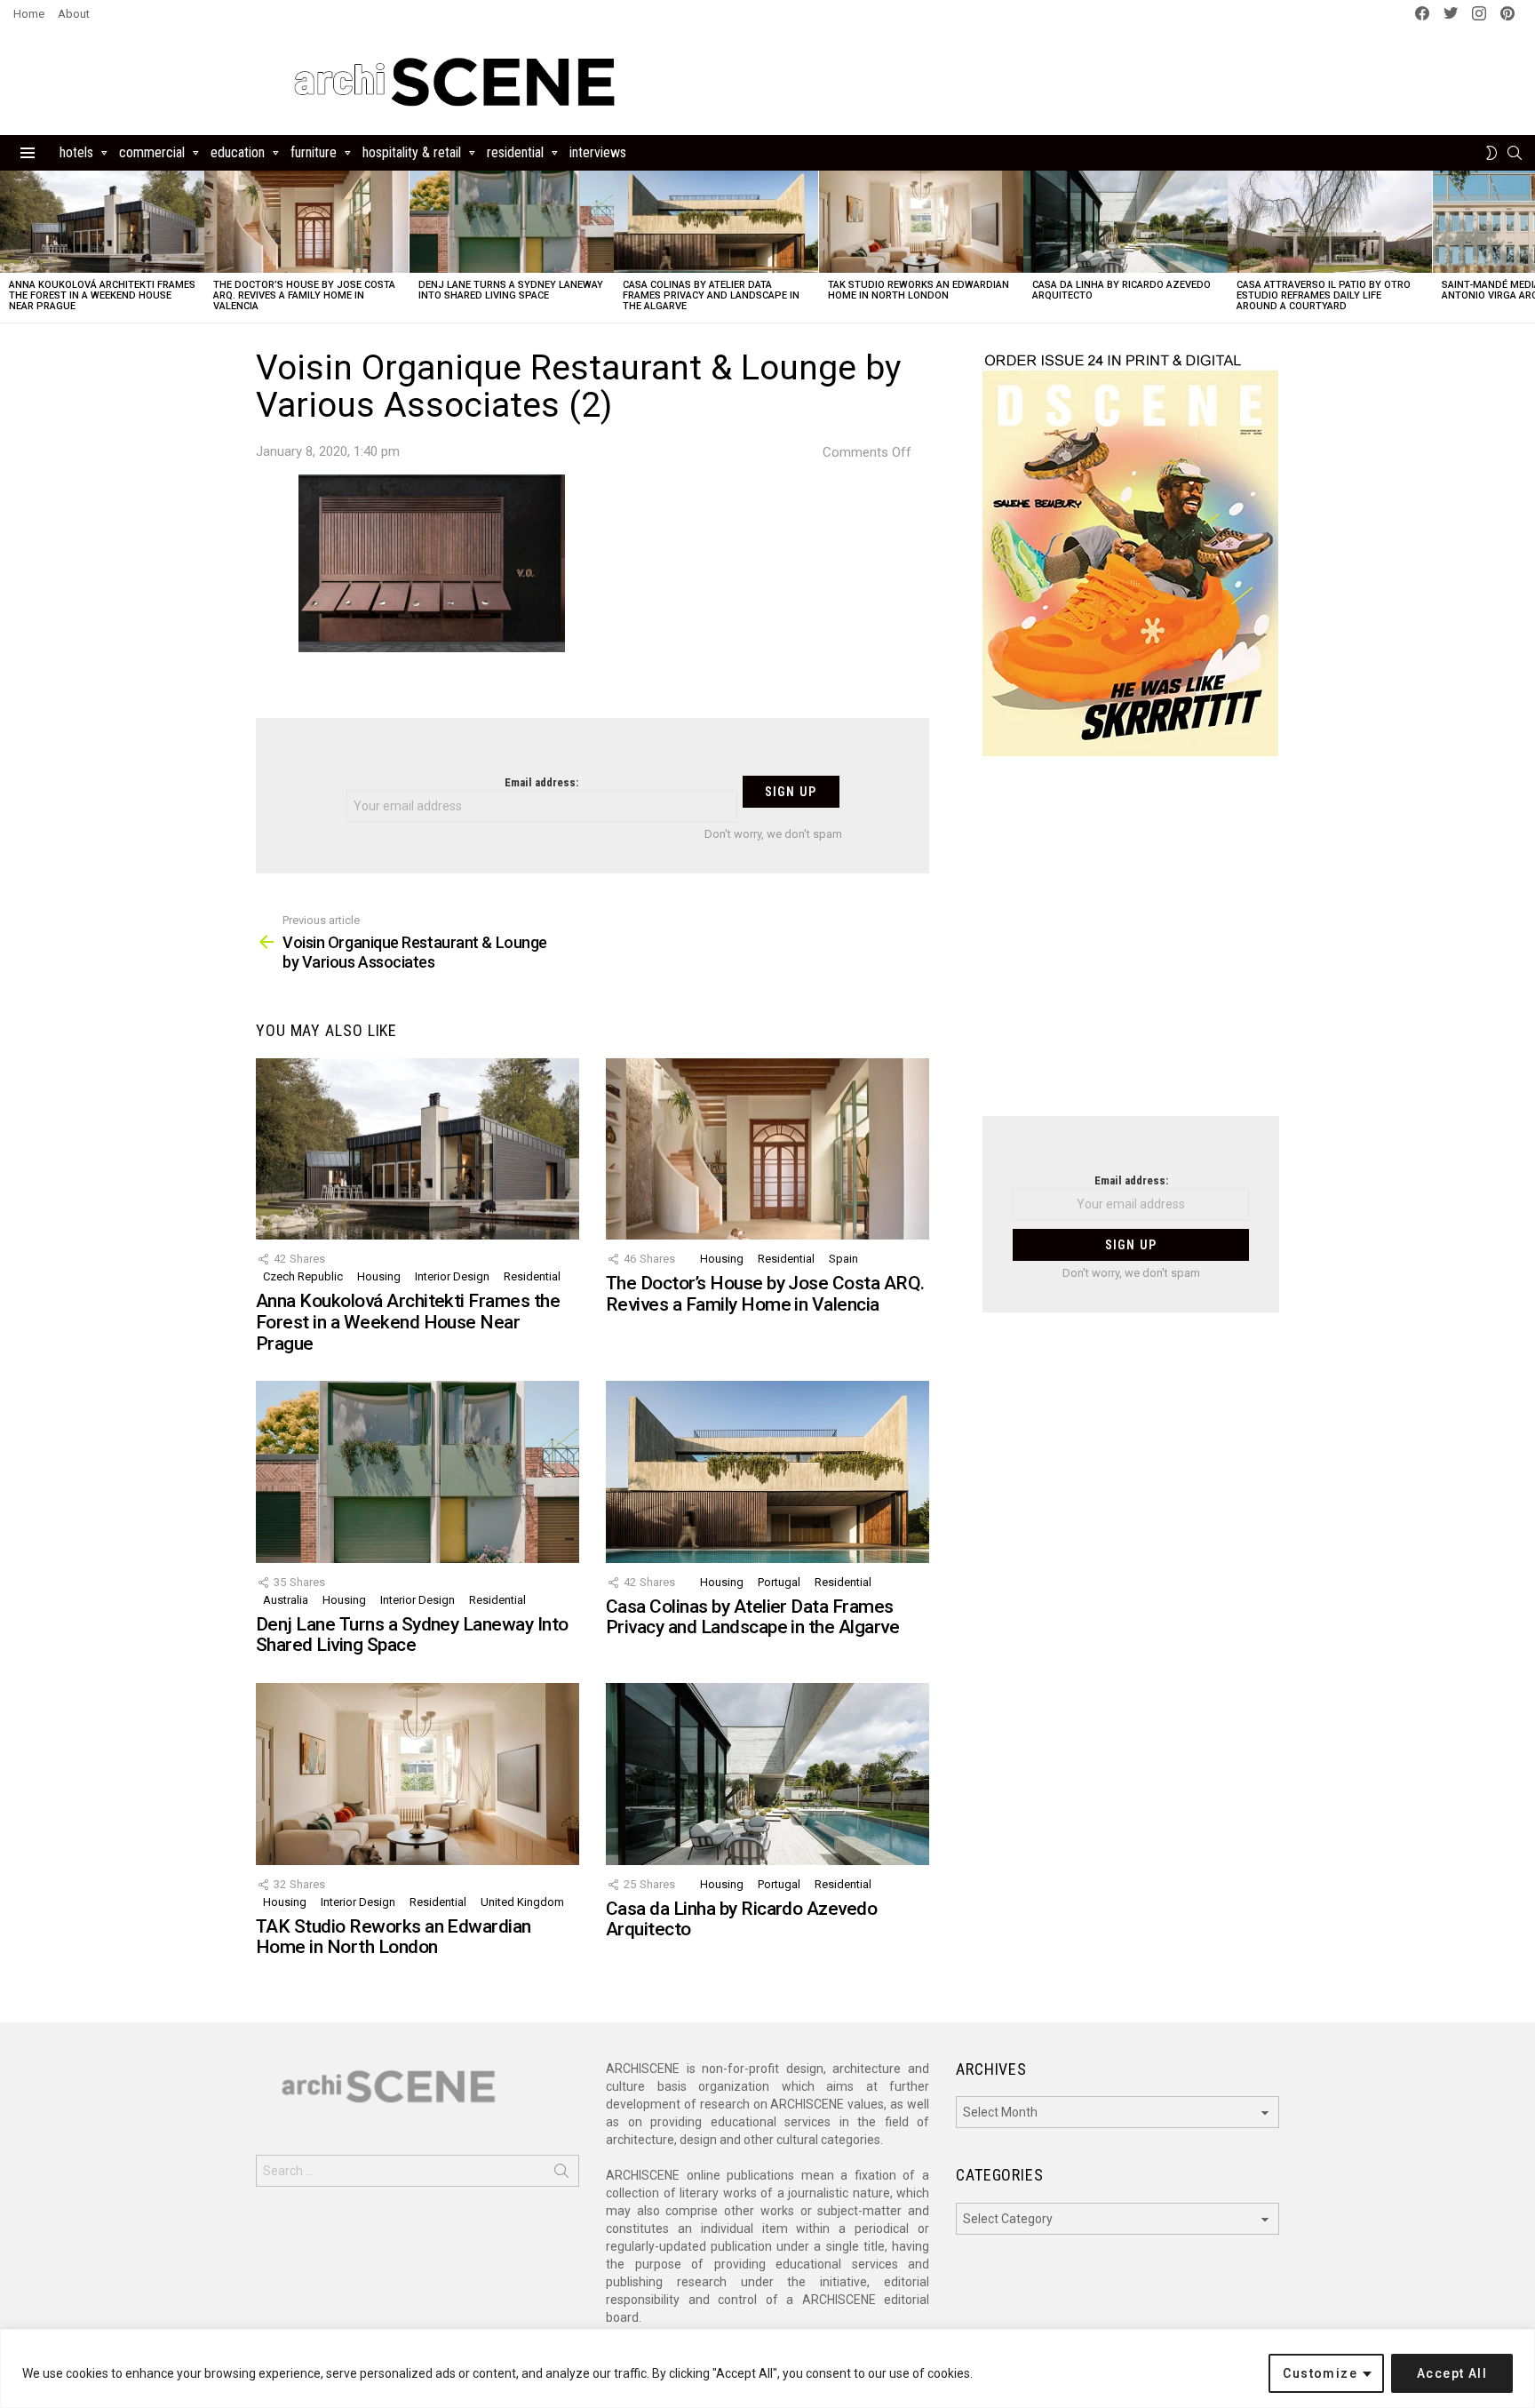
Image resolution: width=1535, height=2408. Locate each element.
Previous (9, 247)
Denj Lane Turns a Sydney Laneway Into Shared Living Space (511, 290)
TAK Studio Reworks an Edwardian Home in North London (919, 290)
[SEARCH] (1515, 153)
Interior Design (452, 1276)
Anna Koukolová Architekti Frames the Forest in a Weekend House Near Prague (102, 295)
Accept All (1452, 2373)
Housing (379, 1276)
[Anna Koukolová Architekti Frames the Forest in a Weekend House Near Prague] (102, 222)
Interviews (598, 152)
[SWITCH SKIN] (1491, 153)
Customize (1320, 2373)
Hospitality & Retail (412, 152)
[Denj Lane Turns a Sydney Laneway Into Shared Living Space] (512, 222)
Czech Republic (303, 1276)
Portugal (779, 1582)
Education (238, 152)
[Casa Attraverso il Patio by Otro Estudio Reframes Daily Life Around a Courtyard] (1330, 222)
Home (29, 14)
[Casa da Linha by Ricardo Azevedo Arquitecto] (1125, 222)
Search (561, 2174)
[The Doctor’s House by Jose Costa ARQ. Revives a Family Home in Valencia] (306, 222)
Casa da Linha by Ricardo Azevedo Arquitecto (1121, 290)
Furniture (314, 152)
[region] (767, 2368)
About (74, 14)
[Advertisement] (1131, 947)
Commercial (152, 152)
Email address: (541, 782)
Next (1526, 247)
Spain (843, 1259)
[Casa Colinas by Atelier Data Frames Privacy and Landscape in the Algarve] (716, 222)
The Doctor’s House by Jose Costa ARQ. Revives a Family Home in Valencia (304, 295)
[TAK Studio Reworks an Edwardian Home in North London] (921, 222)
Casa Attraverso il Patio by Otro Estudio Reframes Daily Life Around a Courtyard (1324, 295)
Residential (515, 152)
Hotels (76, 152)
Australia (286, 1600)
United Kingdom (522, 1902)
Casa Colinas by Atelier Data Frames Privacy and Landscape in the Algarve (711, 295)
